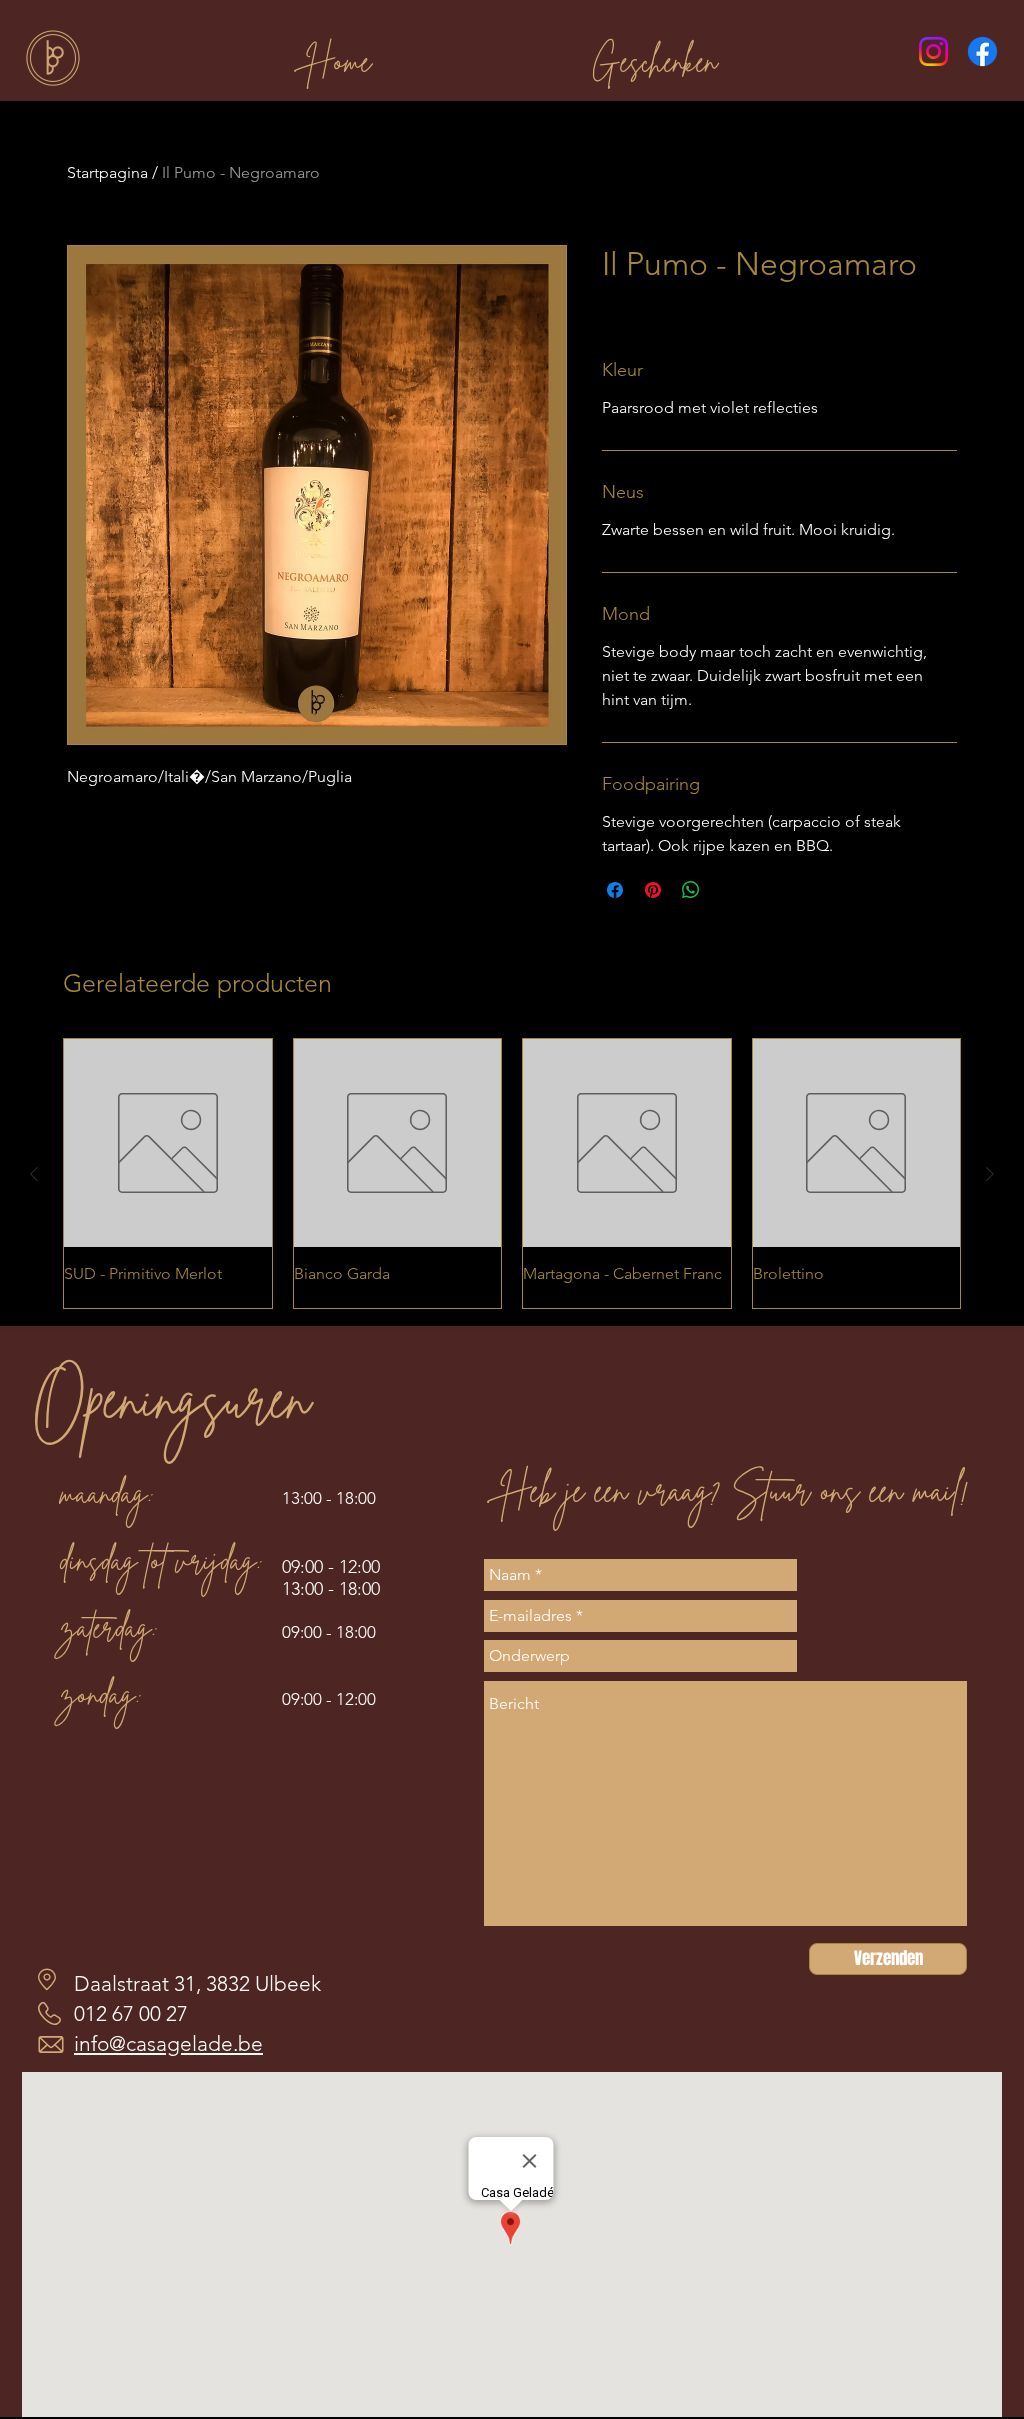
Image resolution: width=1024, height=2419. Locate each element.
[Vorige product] (34, 1174)
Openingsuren (171, 1398)
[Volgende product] (990, 1174)
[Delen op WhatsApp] (691, 890)
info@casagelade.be (168, 2043)
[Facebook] (982, 51)
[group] (512, 1173)
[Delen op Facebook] (615, 890)
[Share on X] (729, 890)
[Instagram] (933, 51)
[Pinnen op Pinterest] (653, 890)
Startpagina (107, 172)
